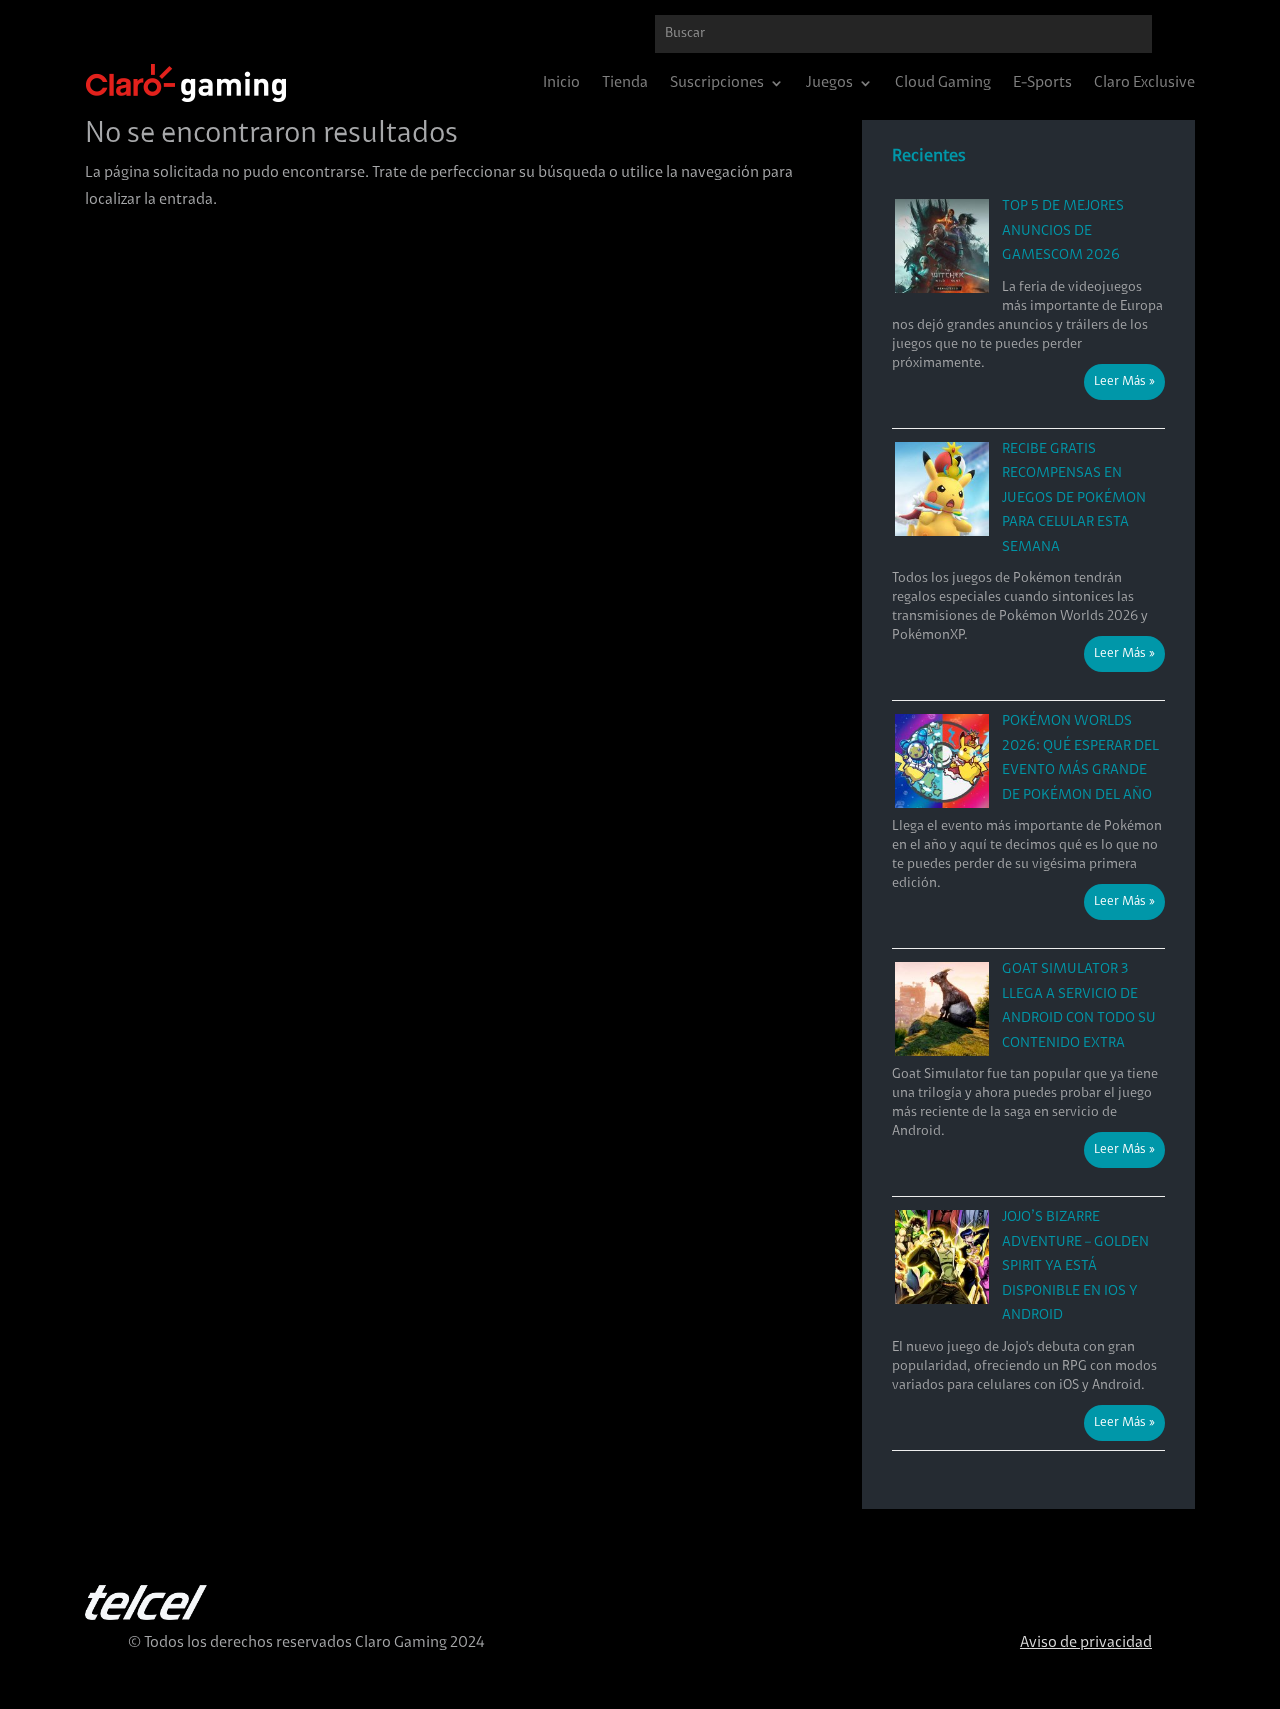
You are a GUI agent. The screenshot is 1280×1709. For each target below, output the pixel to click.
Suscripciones (717, 83)
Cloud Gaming (943, 83)
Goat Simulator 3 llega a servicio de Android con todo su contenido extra (1079, 1006)
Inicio (561, 83)
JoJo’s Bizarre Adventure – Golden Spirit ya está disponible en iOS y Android (1075, 1266)
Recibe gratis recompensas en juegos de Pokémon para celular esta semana (1074, 498)
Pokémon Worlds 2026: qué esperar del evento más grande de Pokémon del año (1080, 758)
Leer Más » (1124, 382)
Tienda (625, 83)
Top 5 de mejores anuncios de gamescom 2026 (1063, 231)
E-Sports (1042, 83)
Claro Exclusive (1144, 83)
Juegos (829, 83)
